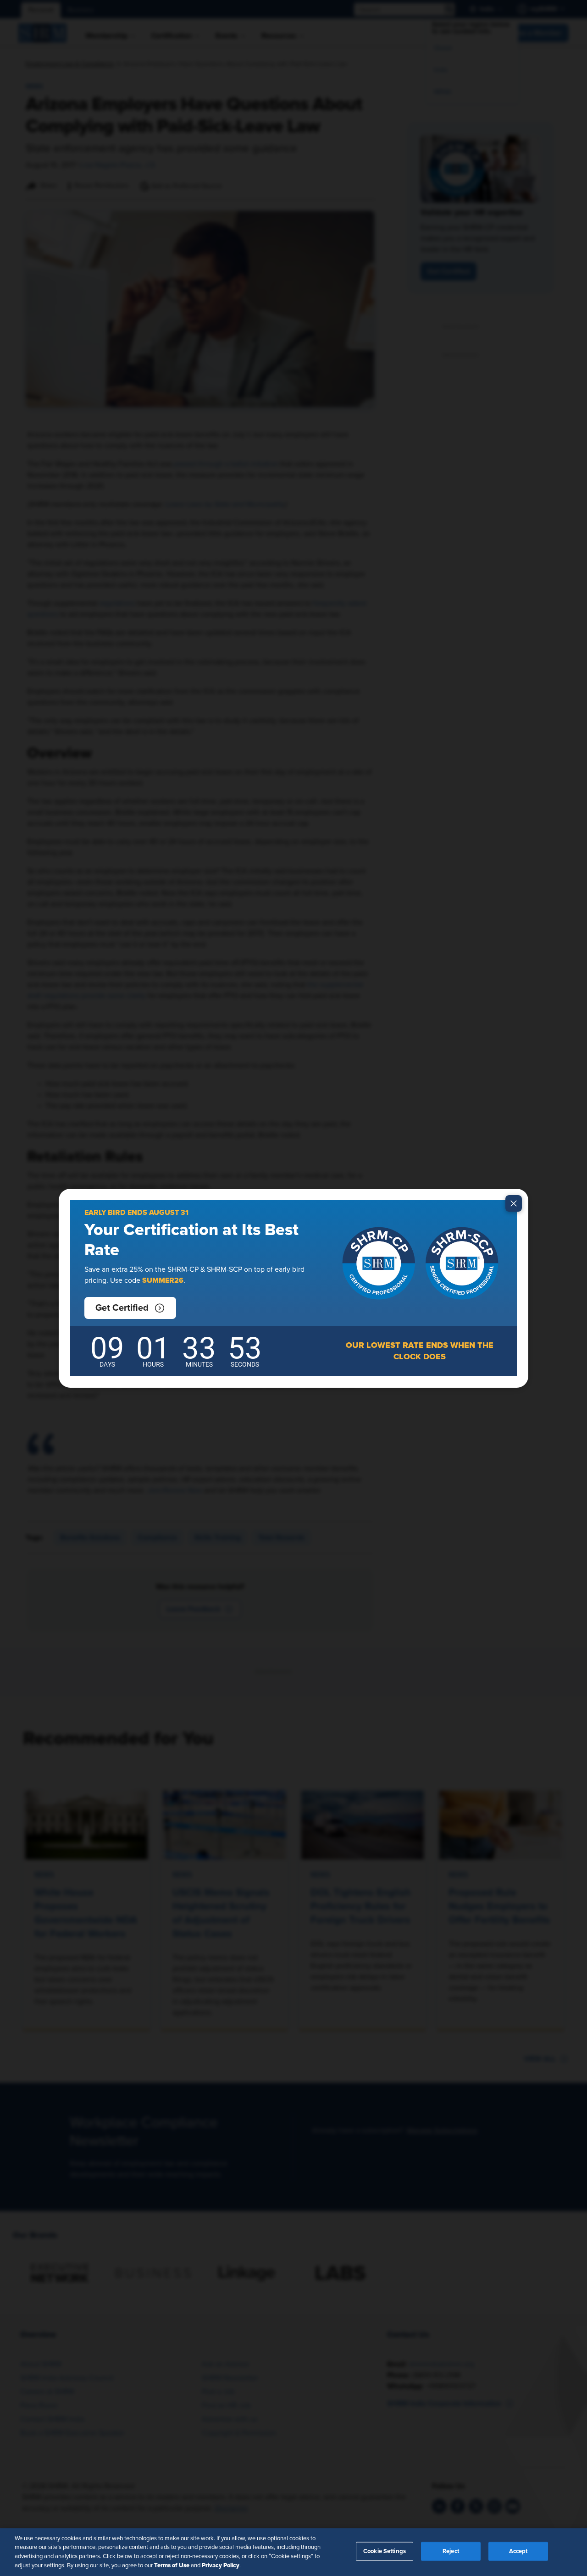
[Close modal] (514, 1203)
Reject (451, 2551)
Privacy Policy (221, 2565)
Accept (518, 2551)
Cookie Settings (385, 2551)
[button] (130, 1308)
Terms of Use (172, 2565)
